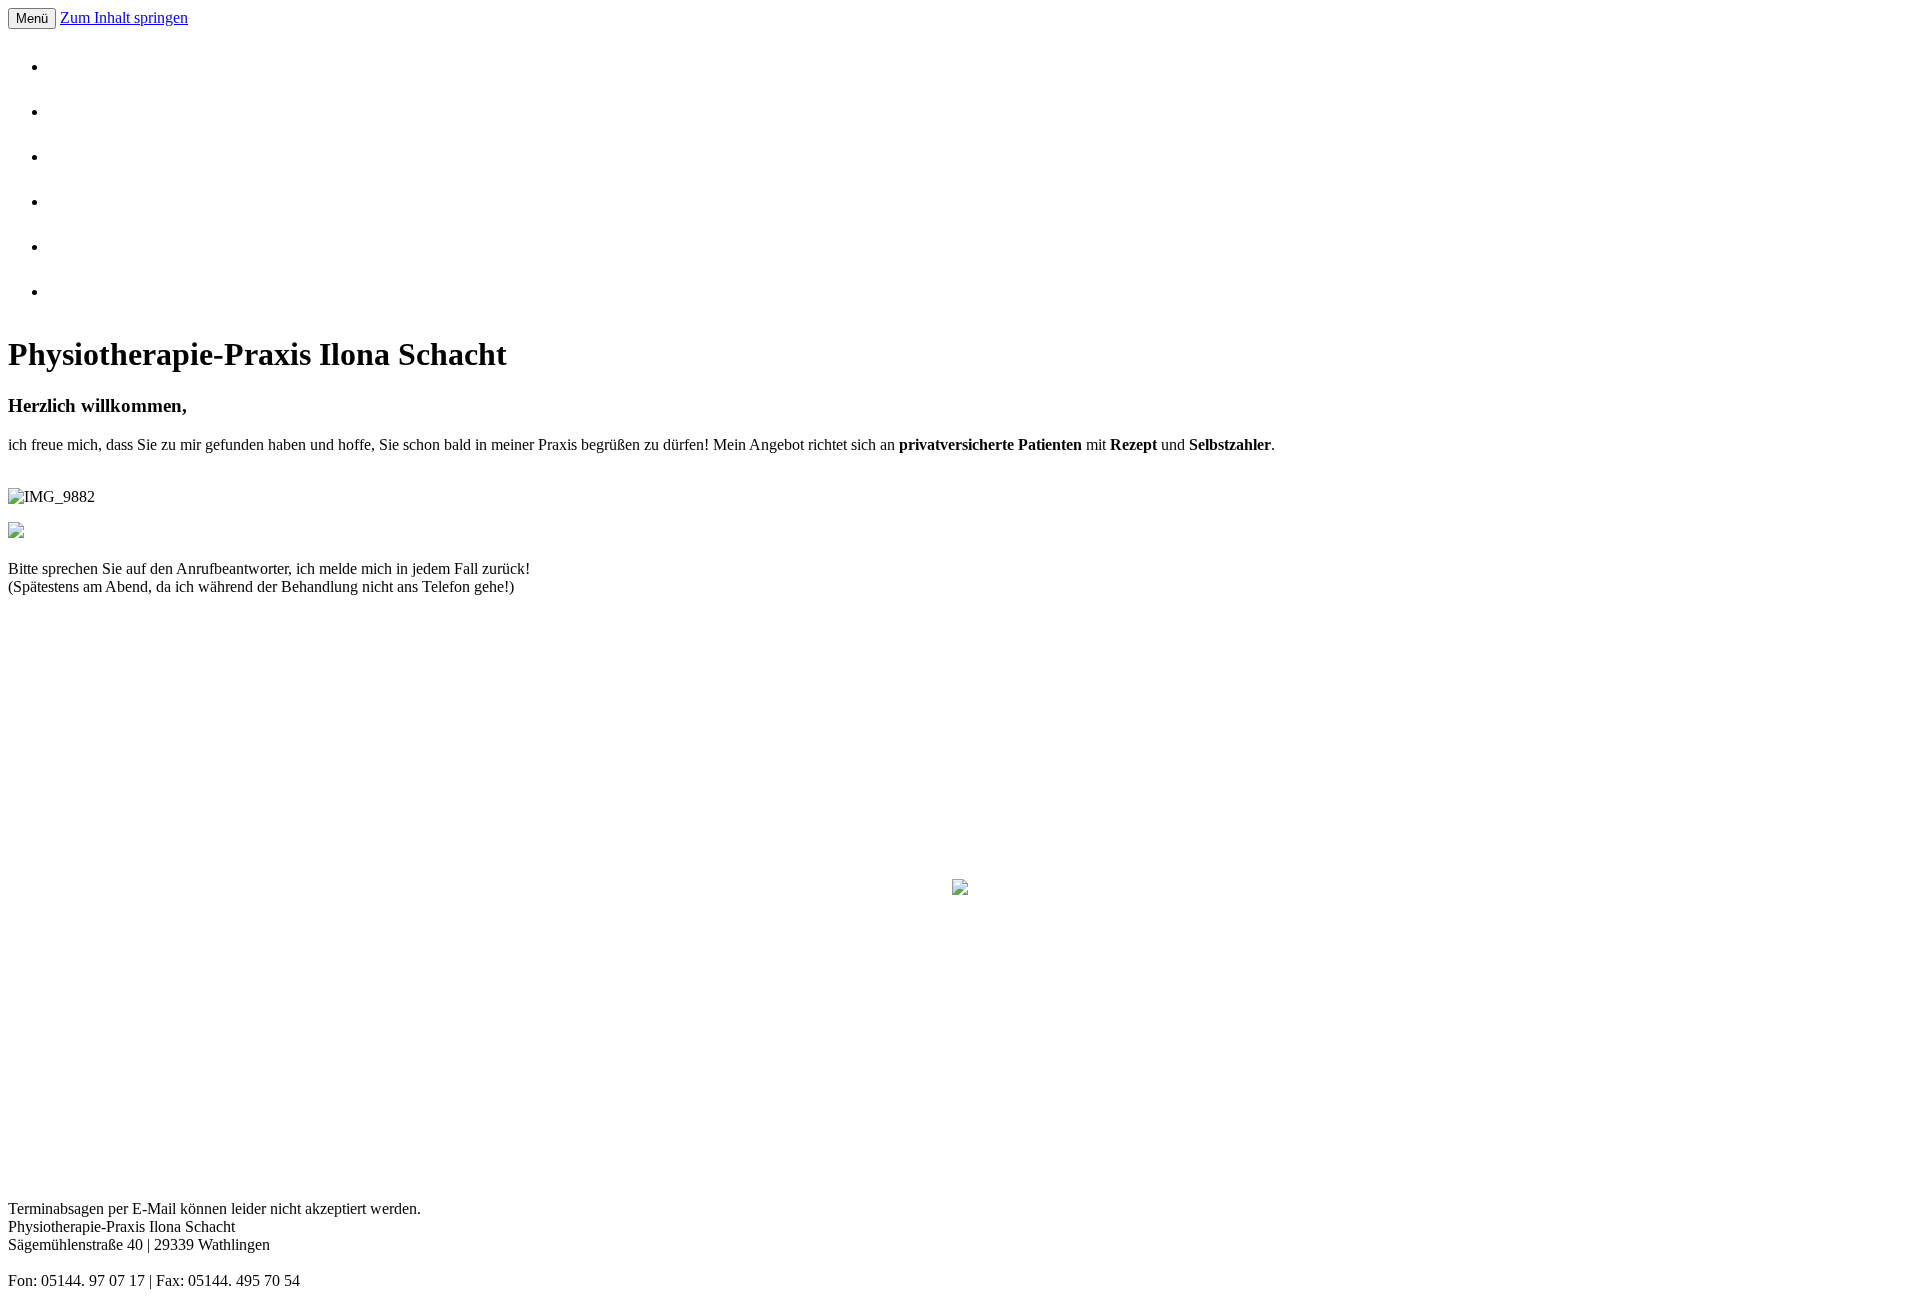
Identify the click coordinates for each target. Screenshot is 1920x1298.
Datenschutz (127, 292)
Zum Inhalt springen (124, 17)
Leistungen (122, 112)
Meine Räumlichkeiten (160, 157)
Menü (32, 18)
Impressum (124, 247)
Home (107, 67)
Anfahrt (113, 202)
